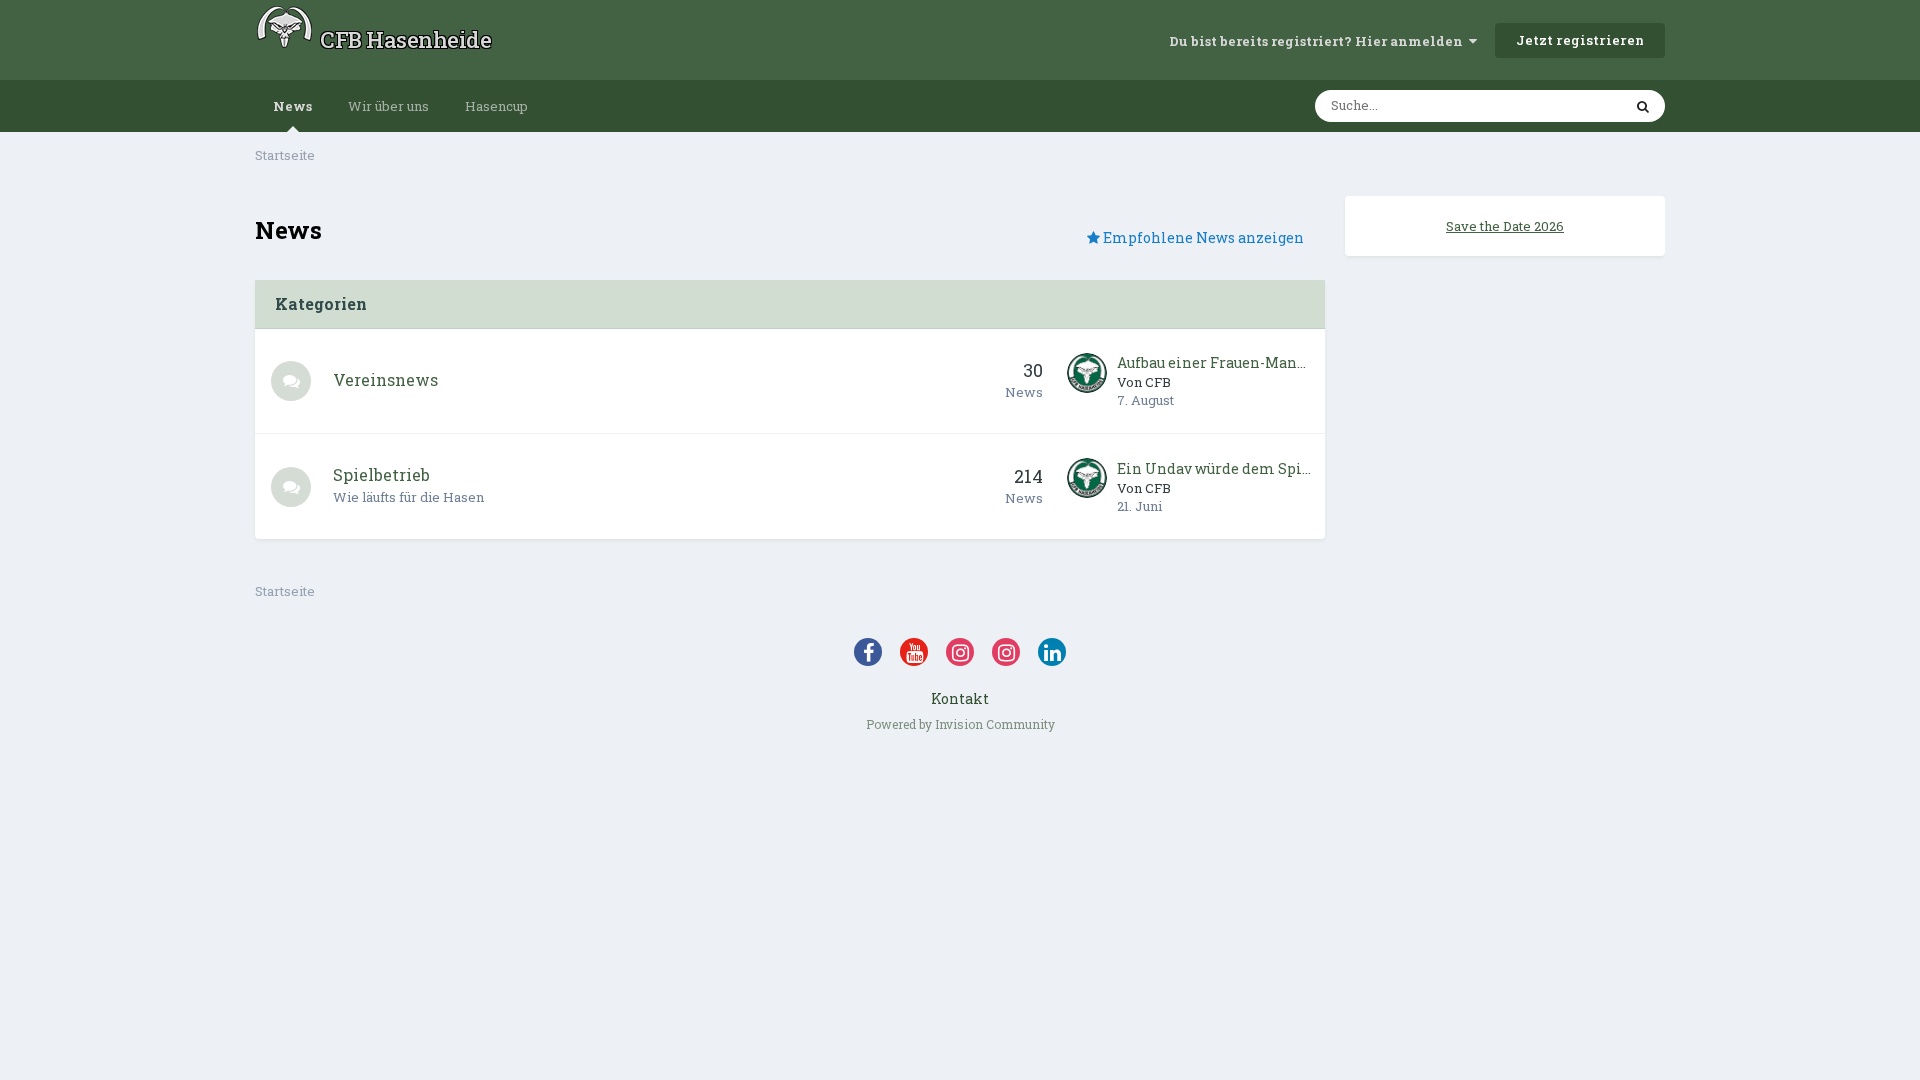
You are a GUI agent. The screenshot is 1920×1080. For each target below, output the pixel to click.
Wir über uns (388, 106)
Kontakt (960, 698)
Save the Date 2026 (1505, 226)
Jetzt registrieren (1580, 40)
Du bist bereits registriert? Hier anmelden (1319, 41)
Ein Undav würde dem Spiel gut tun (1215, 468)
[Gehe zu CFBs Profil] (1087, 373)
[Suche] (1643, 106)
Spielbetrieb (381, 474)
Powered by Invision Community (960, 724)
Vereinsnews (385, 379)
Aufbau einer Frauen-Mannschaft (1215, 362)
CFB (1158, 382)
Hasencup (496, 106)
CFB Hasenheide (405, 39)
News (292, 106)
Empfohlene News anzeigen (1202, 237)
